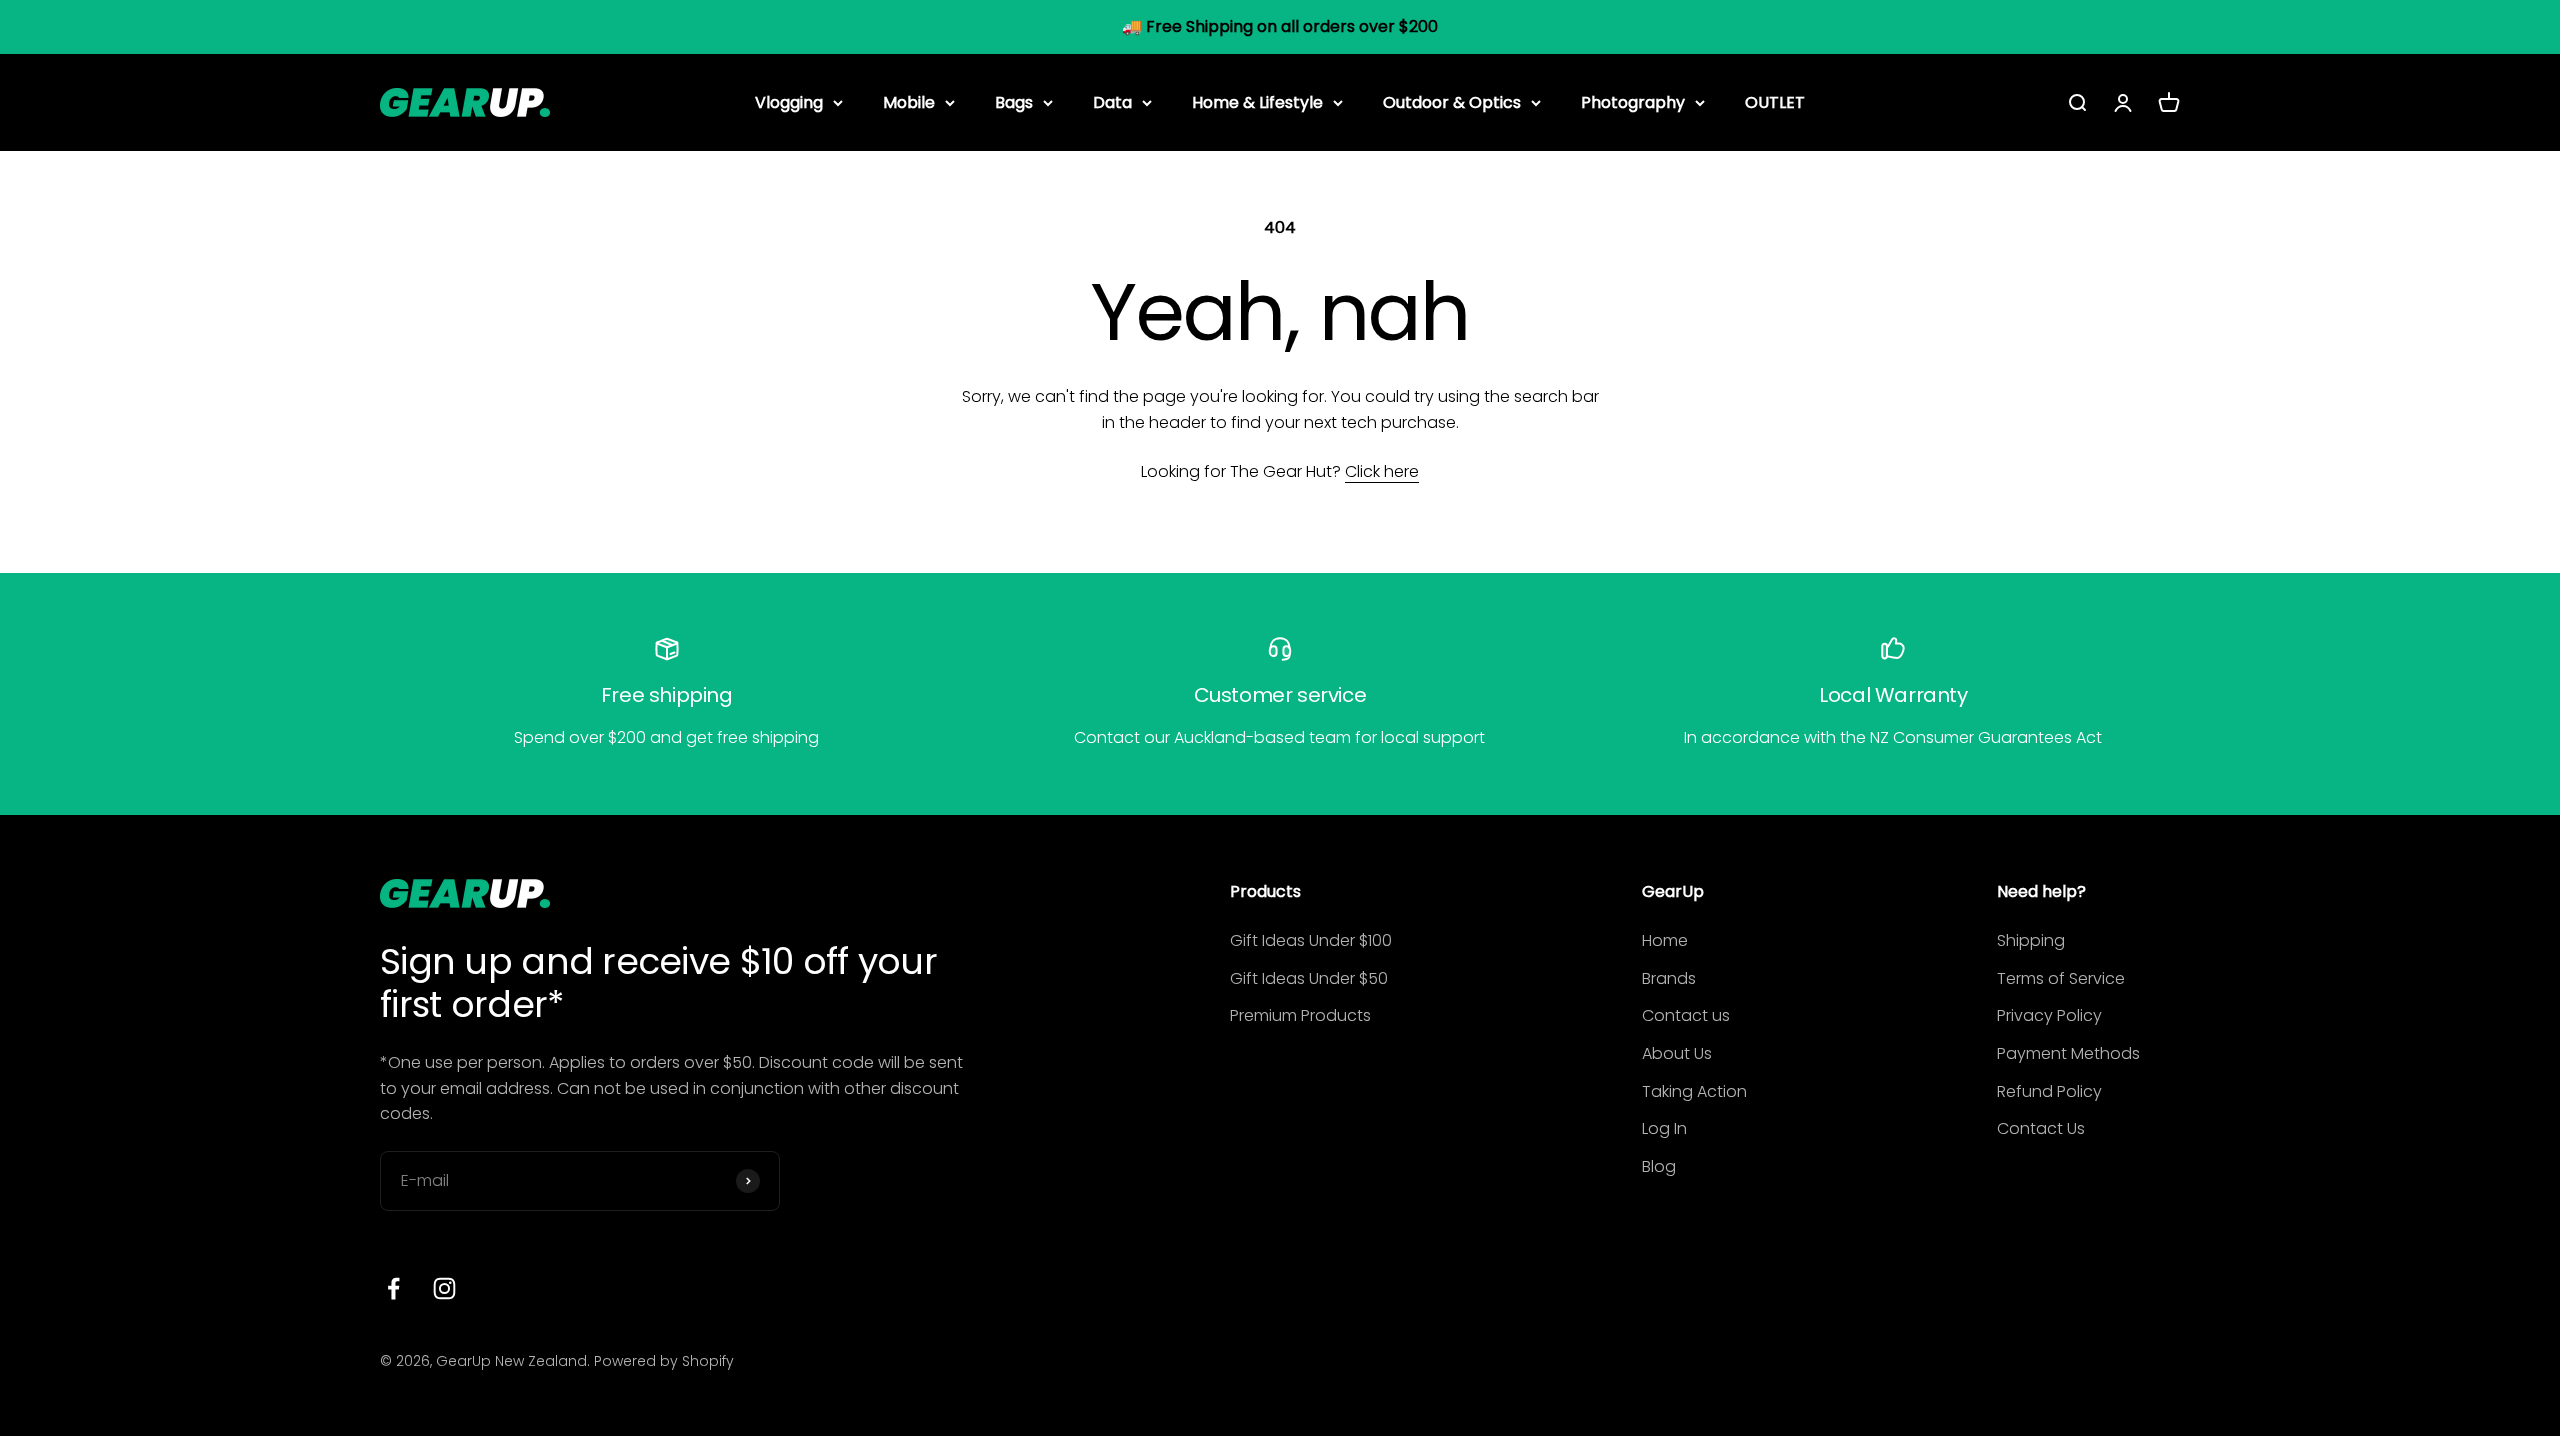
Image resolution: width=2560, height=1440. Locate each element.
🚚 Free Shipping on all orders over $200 (1280, 26)
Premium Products (1300, 1015)
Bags (1014, 101)
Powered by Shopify (664, 1361)
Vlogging (789, 101)
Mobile (909, 101)
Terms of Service (2061, 978)
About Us (1677, 1053)
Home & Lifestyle (1257, 101)
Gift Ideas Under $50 (1309, 978)
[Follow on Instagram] (444, 1288)
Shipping (2031, 940)
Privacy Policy (2049, 1015)
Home (1665, 940)
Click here (1382, 471)
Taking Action (1694, 1091)
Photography (1633, 101)
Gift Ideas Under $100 (1311, 940)
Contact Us (2041, 1128)
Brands (1669, 978)
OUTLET (1775, 101)
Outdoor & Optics (1452, 101)
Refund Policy (2049, 1091)
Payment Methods (2068, 1053)
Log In (1664, 1128)
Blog (1659, 1166)
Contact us (1686, 1015)
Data (1112, 101)
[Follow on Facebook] (393, 1288)
